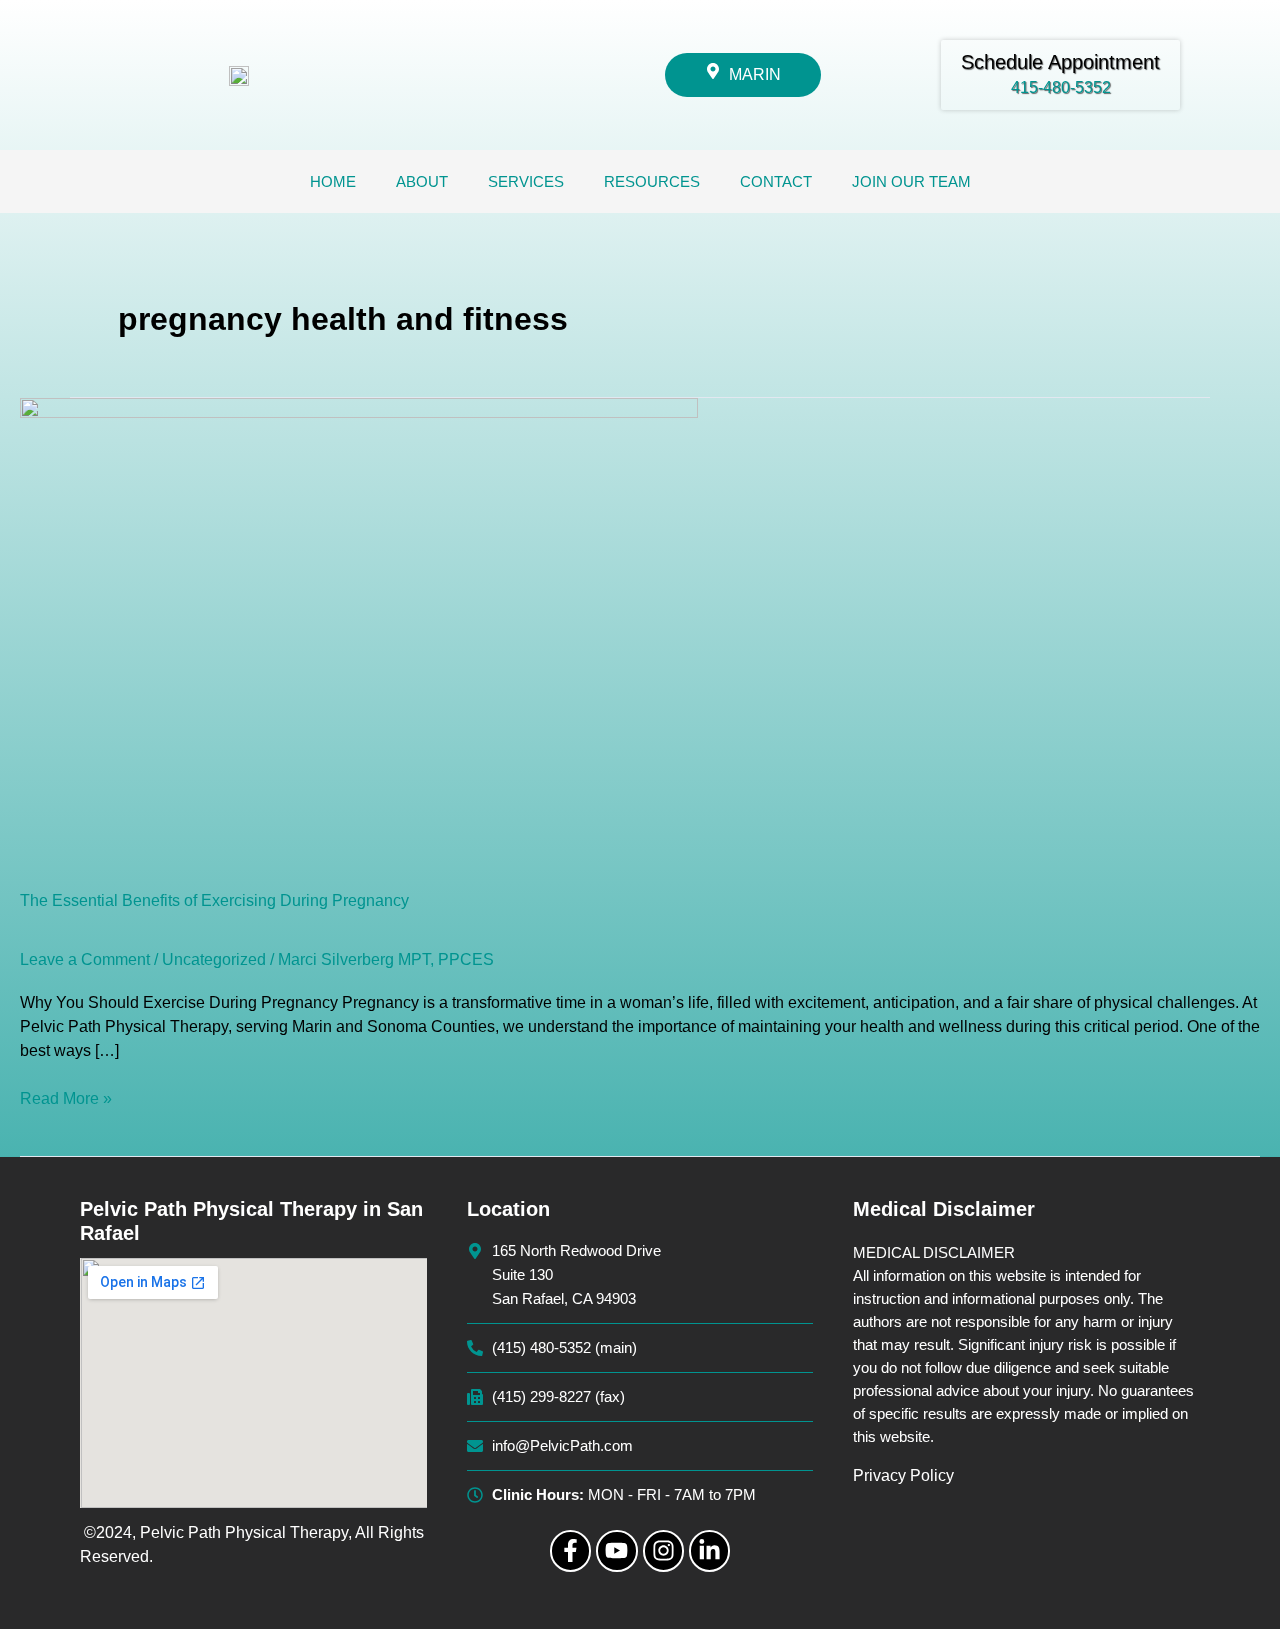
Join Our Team (911, 181)
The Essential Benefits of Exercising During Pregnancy (214, 900)
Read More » (66, 1097)
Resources (652, 181)
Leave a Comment (85, 959)
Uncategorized (214, 959)
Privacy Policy (903, 1475)
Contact (776, 181)
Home (333, 181)
